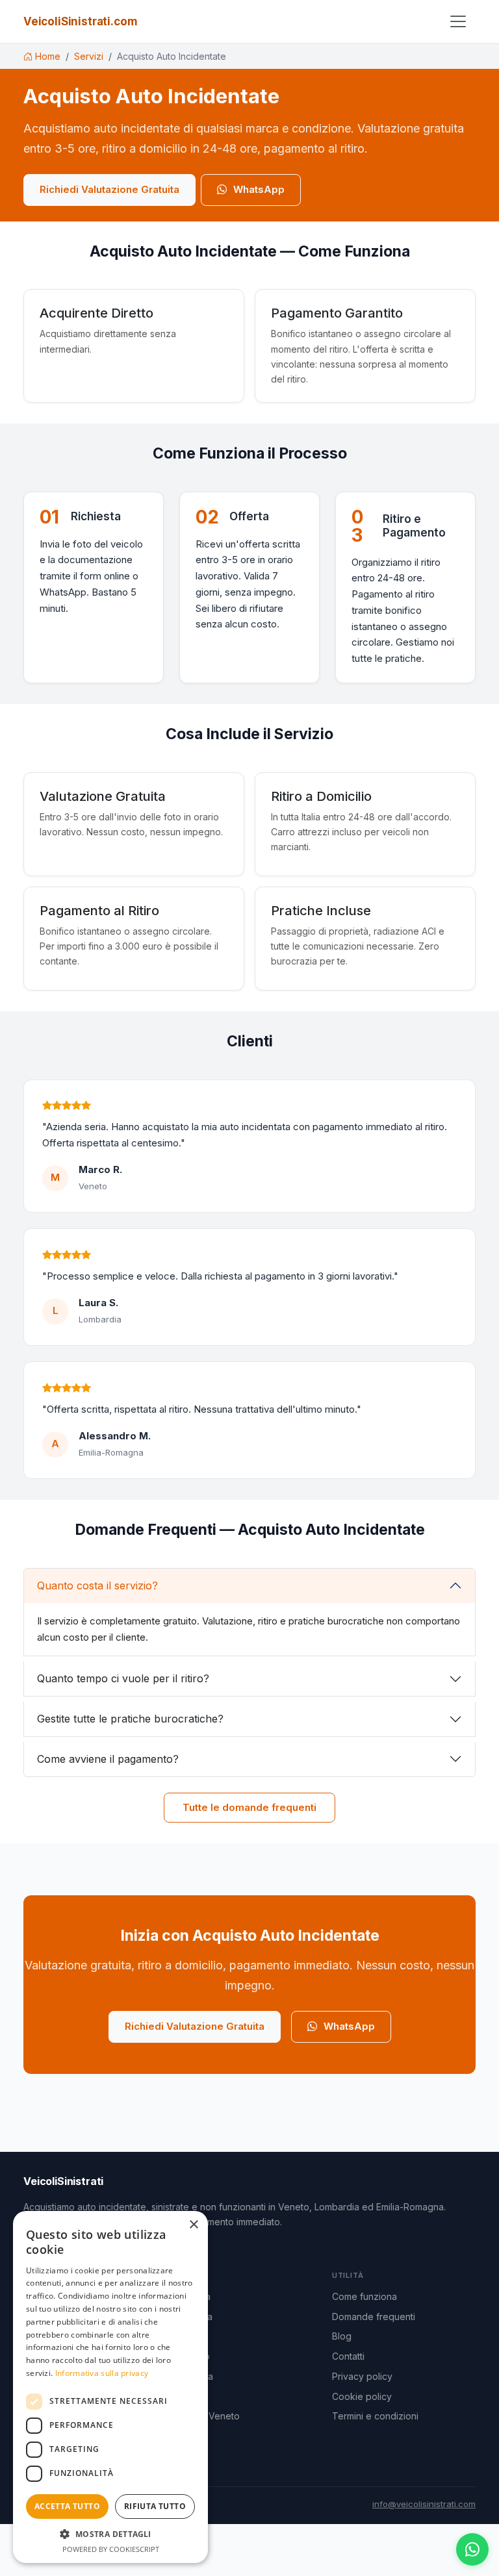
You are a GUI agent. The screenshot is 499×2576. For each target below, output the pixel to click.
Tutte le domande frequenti (249, 1807)
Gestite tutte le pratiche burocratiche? (130, 1719)
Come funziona (365, 2296)
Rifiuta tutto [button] (155, 2506)
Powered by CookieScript (111, 2549)
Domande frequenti (374, 2317)
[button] (110, 2534)
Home (48, 56)
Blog (342, 2336)
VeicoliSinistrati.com (80, 21)
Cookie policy (362, 2396)
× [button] (193, 2225)
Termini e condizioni (375, 2416)
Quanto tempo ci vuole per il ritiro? (123, 1678)
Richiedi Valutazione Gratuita (109, 189)
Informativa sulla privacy (102, 2373)
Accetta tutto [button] (67, 2506)
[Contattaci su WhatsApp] (472, 2549)
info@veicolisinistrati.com (424, 2504)
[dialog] (110, 2387)
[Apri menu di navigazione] (458, 21)
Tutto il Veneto (209, 2416)
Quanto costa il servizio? (97, 1585)
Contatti (348, 2356)
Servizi (89, 56)
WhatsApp (259, 189)
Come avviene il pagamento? (108, 1759)
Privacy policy (362, 2376)
